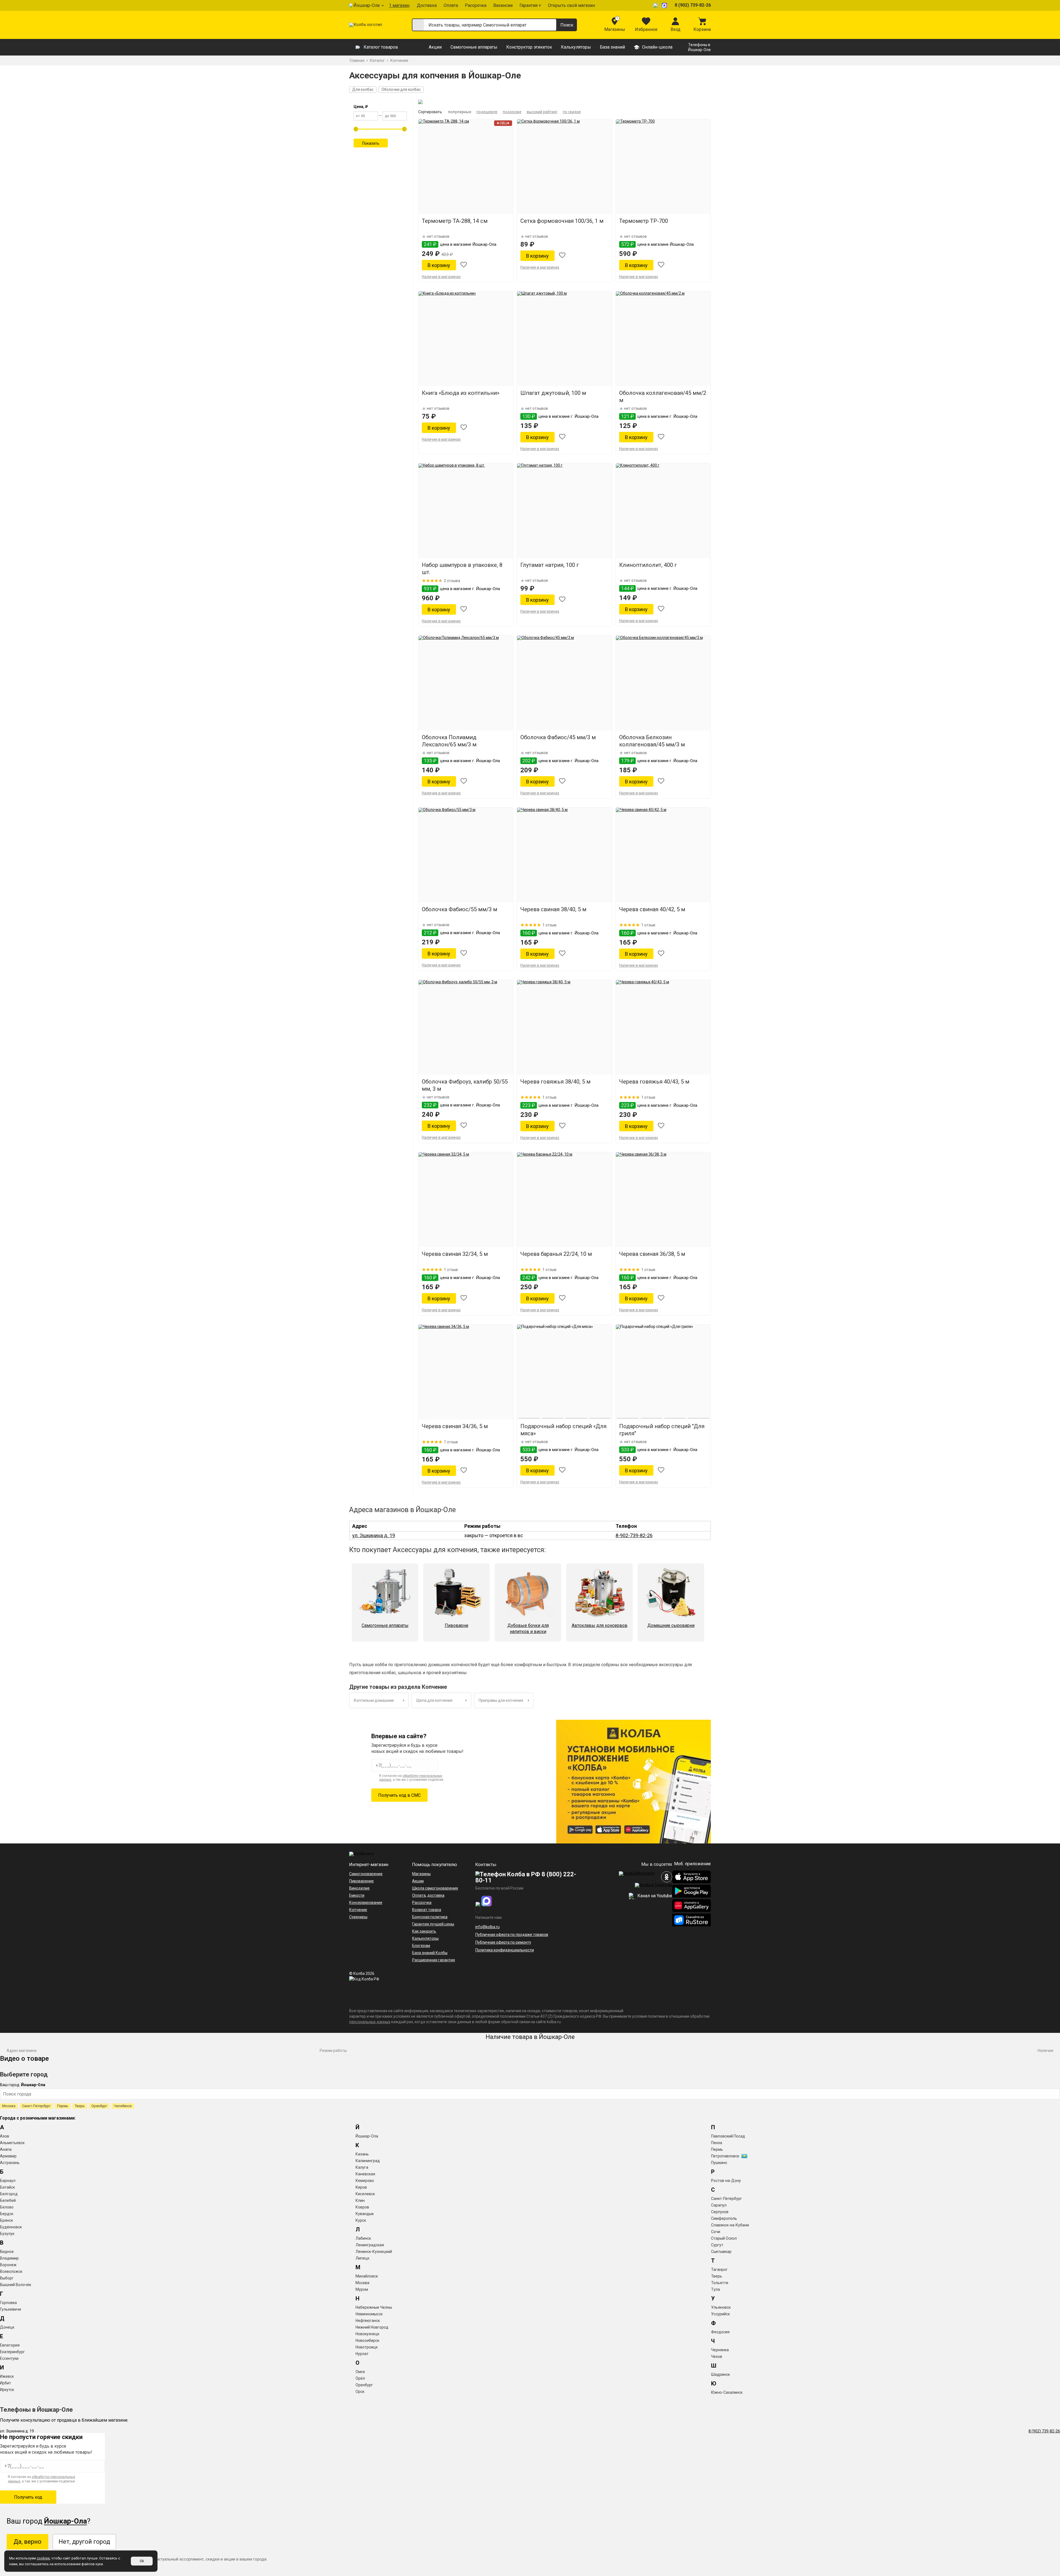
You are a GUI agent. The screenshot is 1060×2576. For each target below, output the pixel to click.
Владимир (9, 2258)
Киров (361, 2187)
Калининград (368, 2161)
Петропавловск (725, 2156)
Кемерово (365, 2181)
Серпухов (720, 2212)
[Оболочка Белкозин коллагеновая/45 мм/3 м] (663, 683)
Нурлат (362, 2354)
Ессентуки (9, 2358)
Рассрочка (476, 5)
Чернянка (720, 2350)
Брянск (6, 2220)
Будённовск (11, 2227)
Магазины (421, 1874)
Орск (360, 2392)
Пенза (717, 2143)
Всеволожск (11, 2271)
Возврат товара (427, 1910)
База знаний (612, 47)
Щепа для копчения (434, 1700)
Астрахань (10, 2163)
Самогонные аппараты (474, 47)
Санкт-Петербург (36, 2106)
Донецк (7, 2327)
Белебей (8, 2200)
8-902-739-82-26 (634, 1535)
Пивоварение (361, 1881)
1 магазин (399, 5)
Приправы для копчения (501, 1700)
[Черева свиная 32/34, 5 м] (466, 1200)
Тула (715, 2289)
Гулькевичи (10, 2309)
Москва (9, 2106)
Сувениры (358, 1917)
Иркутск (7, 2390)
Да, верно (27, 2542)
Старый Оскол (724, 2238)
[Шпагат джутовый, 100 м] (564, 339)
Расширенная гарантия (434, 1960)
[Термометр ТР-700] (663, 167)
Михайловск (367, 2276)
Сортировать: (430, 112)
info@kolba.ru (487, 1927)
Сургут (717, 2245)
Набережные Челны (374, 2307)
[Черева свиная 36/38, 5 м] (663, 1200)
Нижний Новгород (372, 2327)
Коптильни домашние (374, 1700)
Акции (435, 47)
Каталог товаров (381, 47)
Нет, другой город (84, 2542)
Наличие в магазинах (441, 277)
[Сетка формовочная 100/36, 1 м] (564, 167)
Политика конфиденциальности (505, 1950)
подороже (512, 112)
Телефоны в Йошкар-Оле (699, 47)
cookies (43, 2558)
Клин (360, 2200)
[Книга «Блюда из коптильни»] (466, 339)
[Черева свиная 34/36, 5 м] (466, 1372)
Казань (362, 2154)
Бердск (7, 2214)
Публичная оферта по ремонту (503, 1942)
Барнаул (8, 2181)
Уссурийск (720, 2314)
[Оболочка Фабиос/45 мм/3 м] (564, 683)
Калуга (362, 2167)
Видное (7, 2252)
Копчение (358, 1910)
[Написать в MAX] (665, 5)
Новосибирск (367, 2340)
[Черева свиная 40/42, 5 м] (663, 855)
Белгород (9, 2194)
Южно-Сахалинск (727, 2392)
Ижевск (7, 2376)
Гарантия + (530, 5)
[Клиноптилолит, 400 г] (663, 511)
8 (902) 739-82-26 (693, 5)
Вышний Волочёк (16, 2285)
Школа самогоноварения (435, 1888)
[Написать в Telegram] (656, 5)
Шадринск (720, 2374)
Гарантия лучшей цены (433, 1924)
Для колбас (363, 89)
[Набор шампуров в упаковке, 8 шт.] (466, 511)
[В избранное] (464, 265)
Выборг (7, 2278)
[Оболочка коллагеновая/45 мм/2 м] (663, 339)
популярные (460, 112)
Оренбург (99, 2106)
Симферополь (724, 2218)
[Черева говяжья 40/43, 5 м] (663, 1027)
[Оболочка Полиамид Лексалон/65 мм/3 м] (466, 683)
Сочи (716, 2232)
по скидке (572, 112)
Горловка (8, 2303)
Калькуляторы (576, 47)
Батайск (7, 2187)
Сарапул (719, 2205)
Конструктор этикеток (529, 47)
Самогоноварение (366, 1874)
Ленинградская (370, 2245)
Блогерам (421, 1946)
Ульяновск (721, 2307)
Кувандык (365, 2214)
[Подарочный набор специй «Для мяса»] (564, 1372)
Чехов (717, 2356)
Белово (7, 2207)
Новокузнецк (367, 2334)
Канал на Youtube (654, 1896)
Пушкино (719, 2163)
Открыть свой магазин (571, 5)
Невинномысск (369, 2314)
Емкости (357, 1895)
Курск (361, 2220)
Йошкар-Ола (366, 5)
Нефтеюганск (368, 2321)
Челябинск (123, 2106)
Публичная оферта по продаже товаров (512, 1935)
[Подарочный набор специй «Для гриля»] (663, 1372)
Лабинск (363, 2238)
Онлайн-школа (657, 47)
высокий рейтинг (542, 112)
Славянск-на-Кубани (730, 2225)
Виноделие (359, 1888)
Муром (362, 2289)
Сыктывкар (721, 2252)
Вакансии (503, 5)
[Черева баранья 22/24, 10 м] (564, 1200)
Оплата (451, 5)
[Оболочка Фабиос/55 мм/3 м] (466, 855)
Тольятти (720, 2283)
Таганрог (719, 2269)
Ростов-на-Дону (726, 2181)
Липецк (362, 2258)
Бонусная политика (430, 1917)
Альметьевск (12, 2143)
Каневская (365, 2174)
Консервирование (366, 1903)
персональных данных (370, 2022)
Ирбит (6, 2383)
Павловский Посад (728, 2136)
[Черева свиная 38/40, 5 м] (564, 855)
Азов (5, 2136)
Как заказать (424, 1931)
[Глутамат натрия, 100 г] (564, 511)
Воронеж (8, 2265)
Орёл (360, 2378)
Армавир (8, 2156)
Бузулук (7, 2234)
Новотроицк (367, 2347)
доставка (436, 1895)
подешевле (487, 112)
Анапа (6, 2149)
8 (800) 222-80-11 (526, 1877)
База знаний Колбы (430, 1953)
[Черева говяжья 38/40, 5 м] (564, 1027)
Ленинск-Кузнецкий (374, 2252)
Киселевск (365, 2194)
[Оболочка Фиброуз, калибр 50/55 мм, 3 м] (466, 1027)
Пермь (63, 2106)
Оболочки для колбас (401, 89)
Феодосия (720, 2332)
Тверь (80, 2106)
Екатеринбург (12, 2352)
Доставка (427, 5)
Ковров (362, 2207)
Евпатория (10, 2345)
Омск (360, 2372)
